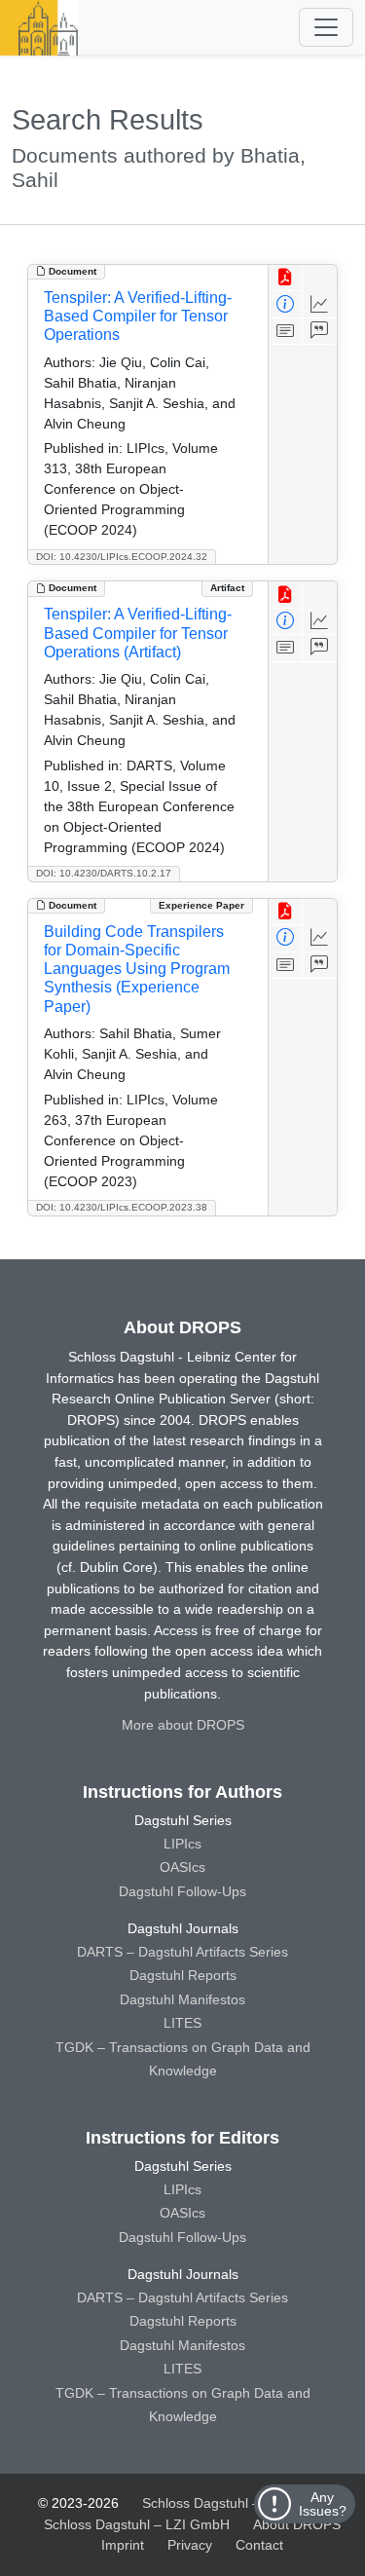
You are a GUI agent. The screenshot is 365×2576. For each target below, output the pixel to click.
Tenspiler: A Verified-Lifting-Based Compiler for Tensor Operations (138, 316)
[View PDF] (286, 278)
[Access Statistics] (320, 304)
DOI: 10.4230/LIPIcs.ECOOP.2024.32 (122, 557)
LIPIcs (182, 1844)
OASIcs (182, 1867)
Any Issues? (323, 2504)
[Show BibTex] (320, 332)
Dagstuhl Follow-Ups (182, 1891)
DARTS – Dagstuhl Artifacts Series (182, 1952)
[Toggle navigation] (326, 27)
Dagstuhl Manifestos (182, 1999)
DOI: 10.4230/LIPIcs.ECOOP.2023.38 (122, 1207)
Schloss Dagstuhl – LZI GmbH (235, 2503)
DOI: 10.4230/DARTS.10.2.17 (104, 873)
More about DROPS (183, 1725)
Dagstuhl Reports (183, 1975)
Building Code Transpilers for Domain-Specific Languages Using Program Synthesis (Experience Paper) (137, 969)
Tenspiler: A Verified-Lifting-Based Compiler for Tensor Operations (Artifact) (138, 633)
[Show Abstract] (286, 332)
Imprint (123, 2545)
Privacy (190, 2545)
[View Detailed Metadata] (286, 304)
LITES (182, 2023)
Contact (259, 2545)
